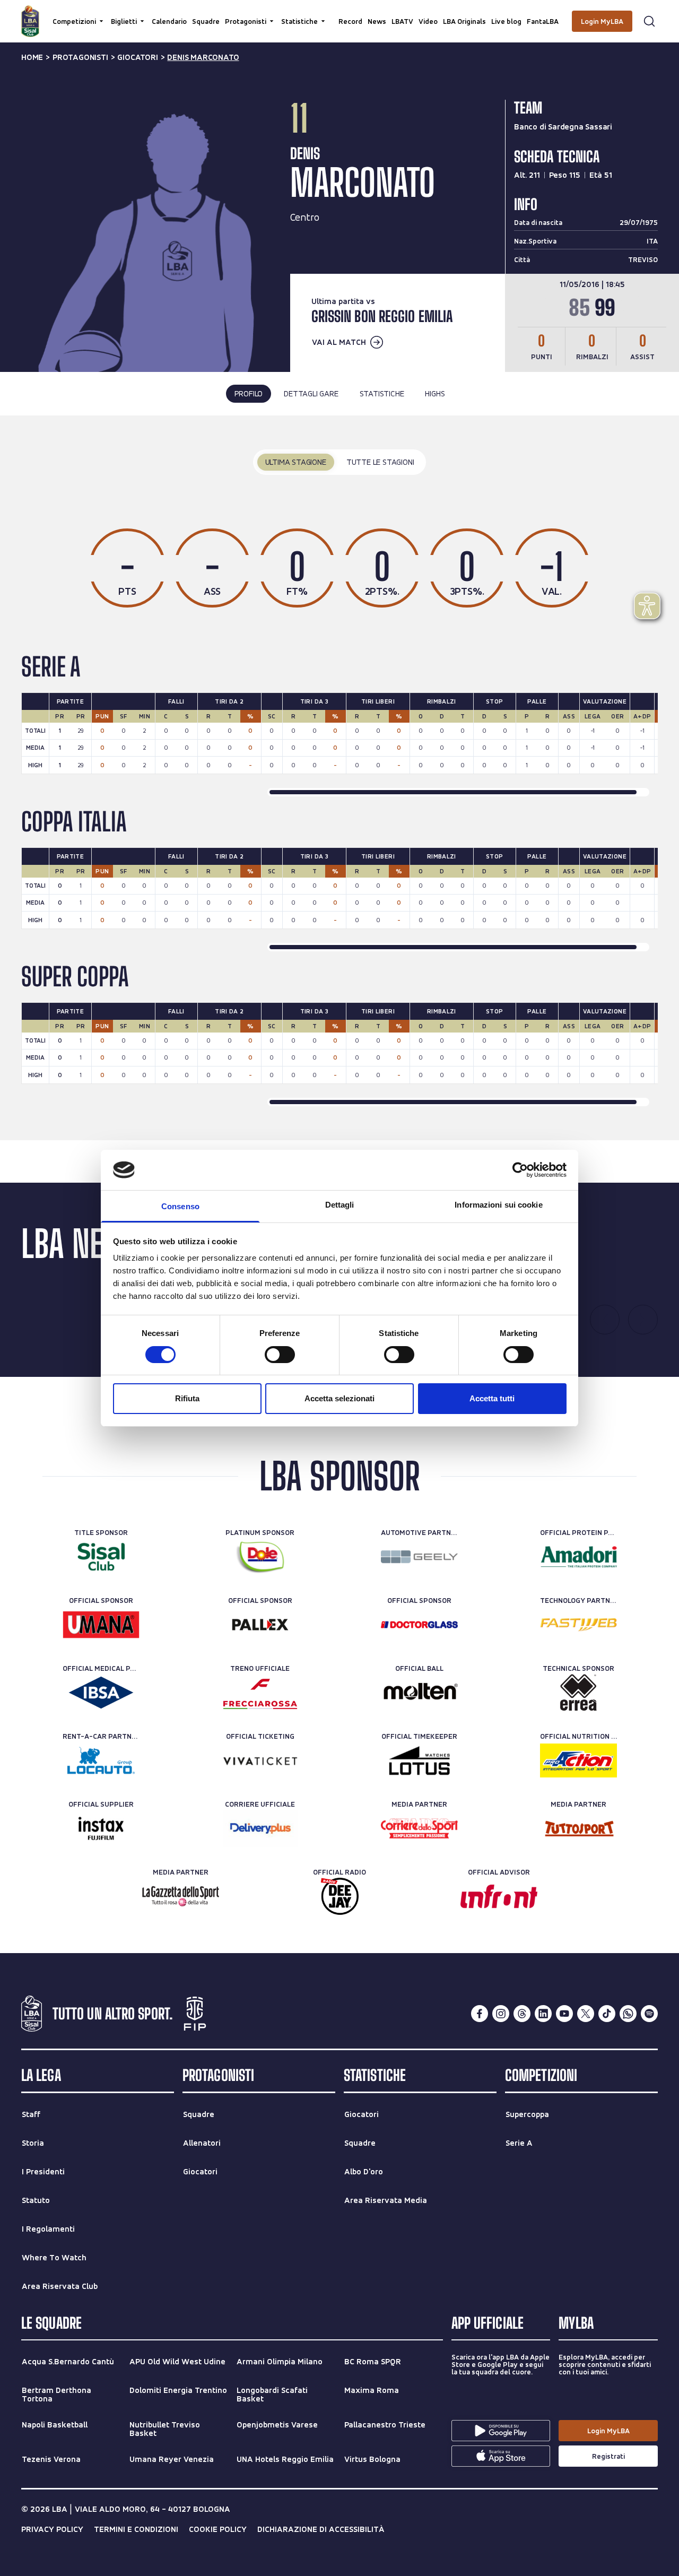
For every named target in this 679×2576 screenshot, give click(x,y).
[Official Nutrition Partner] (578, 1760)
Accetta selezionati (339, 1398)
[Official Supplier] (101, 1828)
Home (32, 57)
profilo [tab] (249, 393)
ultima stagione (296, 462)
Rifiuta (187, 1398)
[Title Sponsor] (101, 1557)
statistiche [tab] (382, 393)
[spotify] (649, 2014)
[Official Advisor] (499, 1896)
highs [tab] (435, 393)
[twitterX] (586, 2014)
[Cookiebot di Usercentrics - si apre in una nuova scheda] (520, 1170)
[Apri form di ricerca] (649, 21)
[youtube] (564, 2014)
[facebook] (480, 2014)
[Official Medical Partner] (101, 1693)
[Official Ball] (419, 1693)
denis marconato (203, 57)
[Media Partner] (419, 1828)
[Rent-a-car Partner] (101, 1760)
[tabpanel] (339, 778)
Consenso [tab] (180, 1206)
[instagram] (501, 2014)
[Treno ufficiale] (260, 1693)
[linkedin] (543, 2014)
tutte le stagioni (380, 462)
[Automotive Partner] (419, 1557)
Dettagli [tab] (340, 1205)
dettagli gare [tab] (311, 393)
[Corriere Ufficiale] (260, 1828)
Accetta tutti (492, 1398)
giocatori (137, 57)
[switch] (280, 1355)
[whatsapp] (628, 2014)
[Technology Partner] (578, 1625)
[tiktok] (607, 2014)
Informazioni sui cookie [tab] (498, 1205)
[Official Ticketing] (260, 1760)
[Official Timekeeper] (419, 1760)
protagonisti (80, 57)
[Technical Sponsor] (578, 1693)
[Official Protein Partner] (578, 1557)
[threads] (522, 2014)
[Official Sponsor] (101, 1625)
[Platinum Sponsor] (260, 1557)
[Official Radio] (340, 1896)
